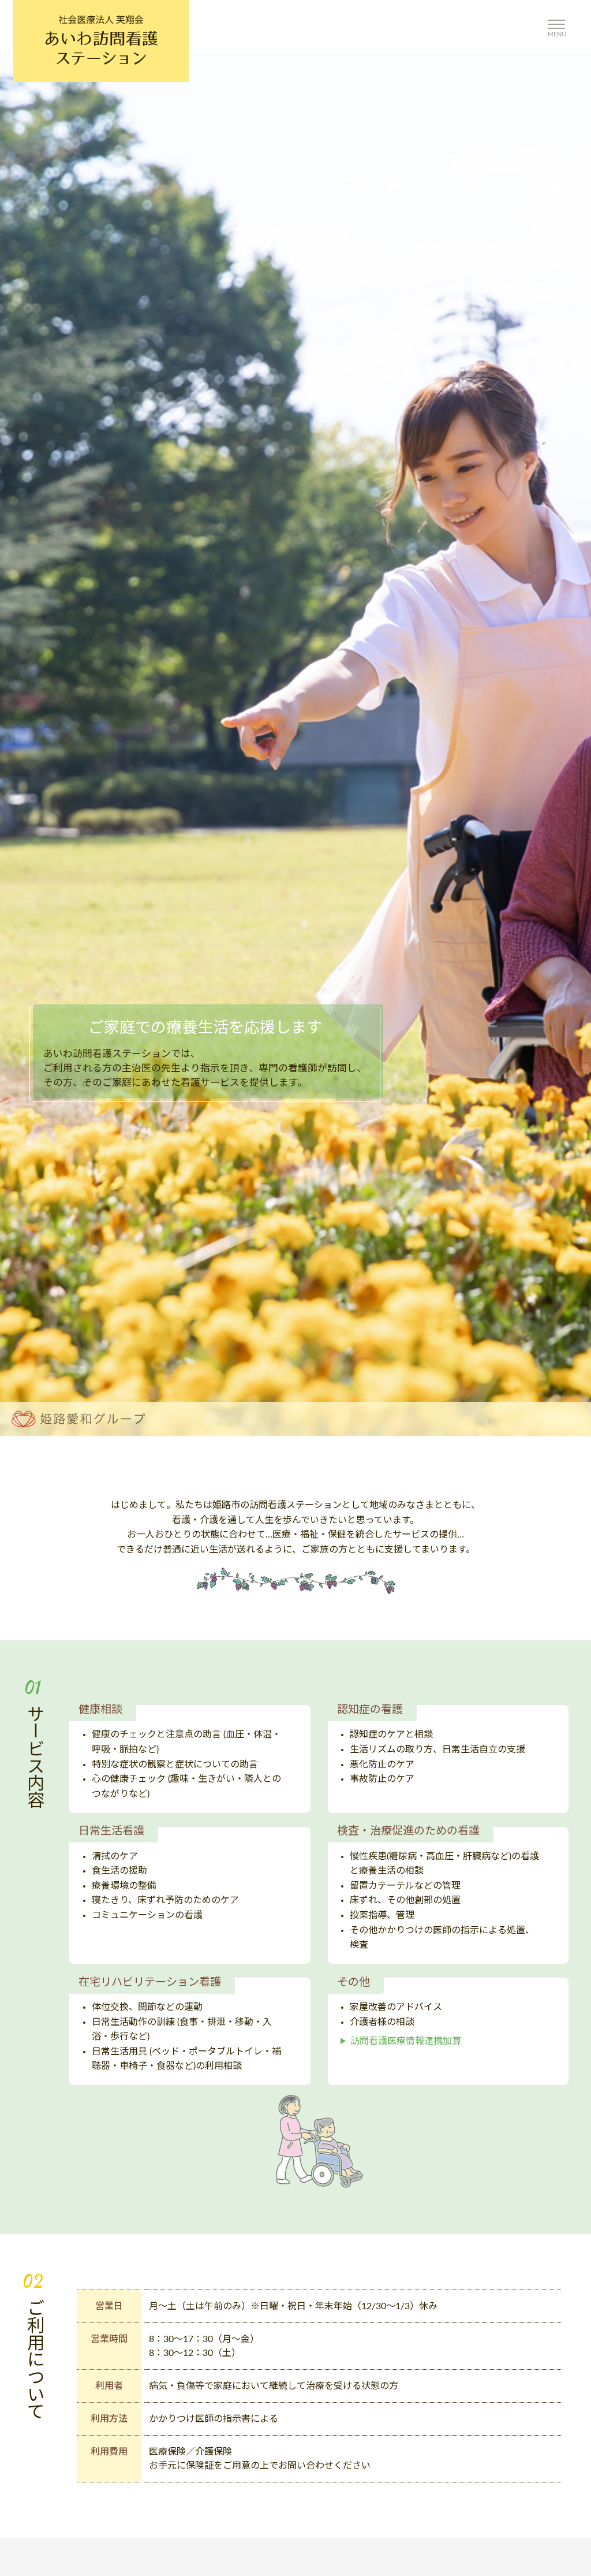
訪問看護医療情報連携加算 (406, 2041)
